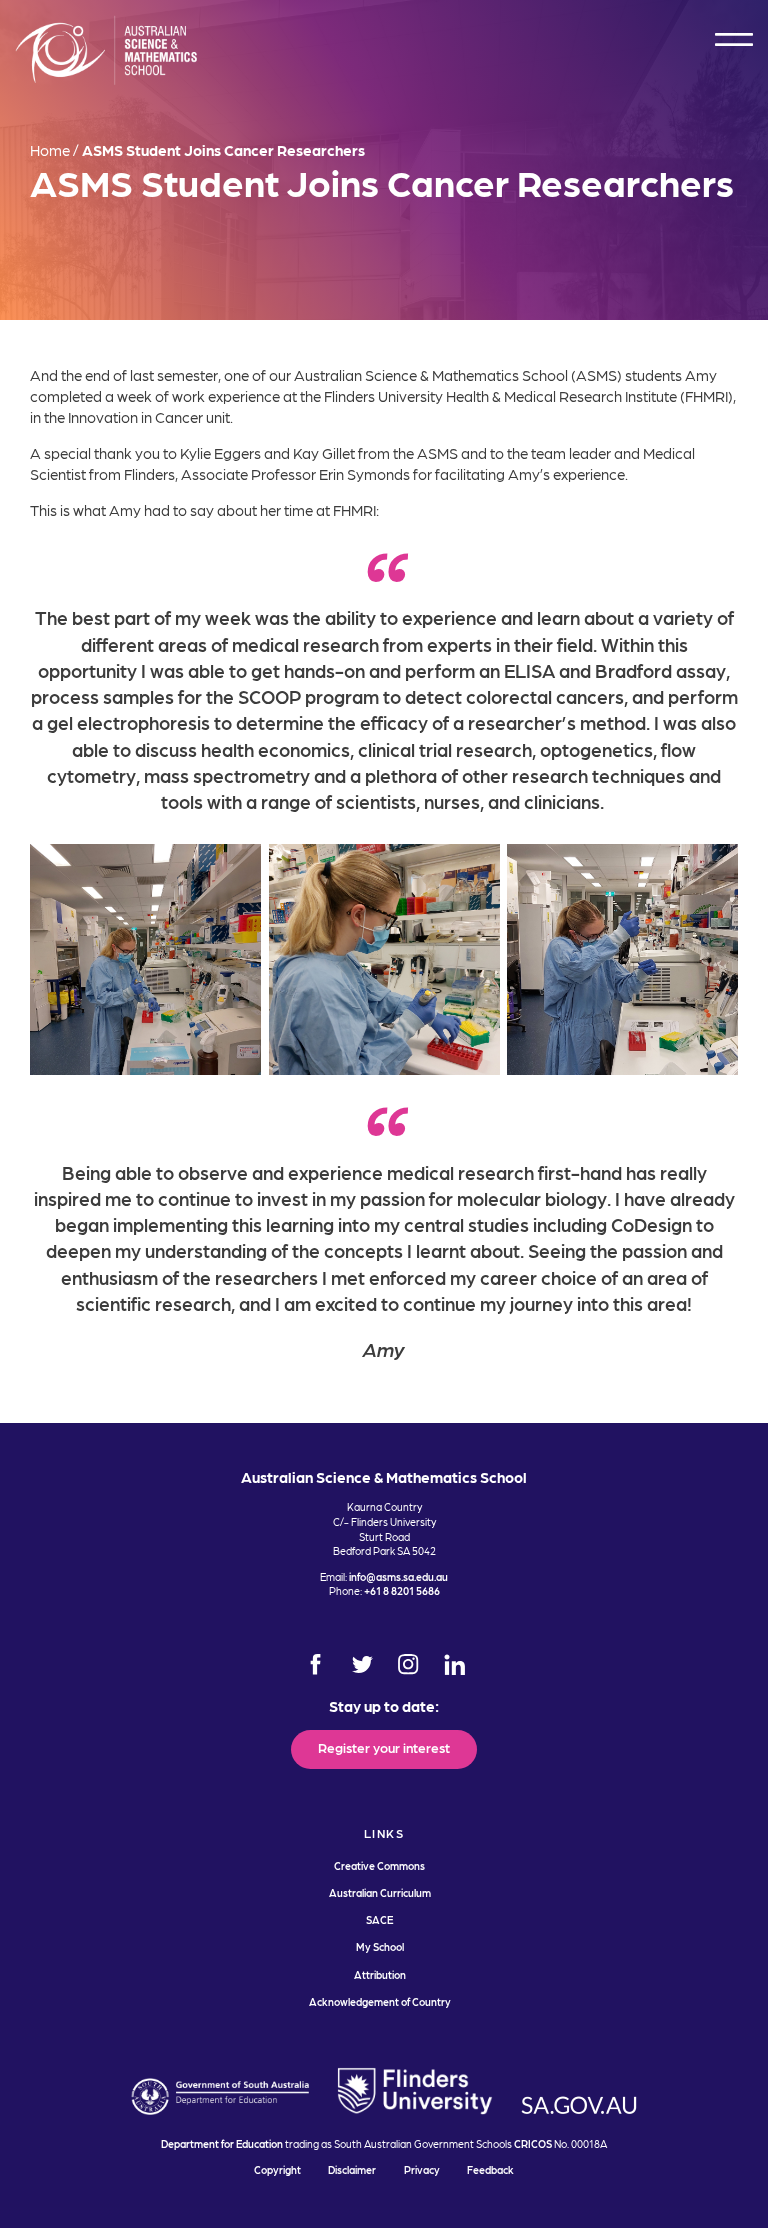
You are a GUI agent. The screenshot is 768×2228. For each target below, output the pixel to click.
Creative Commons (379, 1865)
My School (380, 1946)
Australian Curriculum (380, 1892)
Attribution (380, 1974)
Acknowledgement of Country (380, 2001)
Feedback (490, 2169)
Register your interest (384, 1747)
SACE (379, 1919)
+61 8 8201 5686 (402, 1590)
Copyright (277, 2169)
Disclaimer (352, 2169)
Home (50, 150)
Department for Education (222, 2143)
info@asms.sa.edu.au (398, 1576)
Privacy (422, 2169)
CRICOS (533, 2143)
